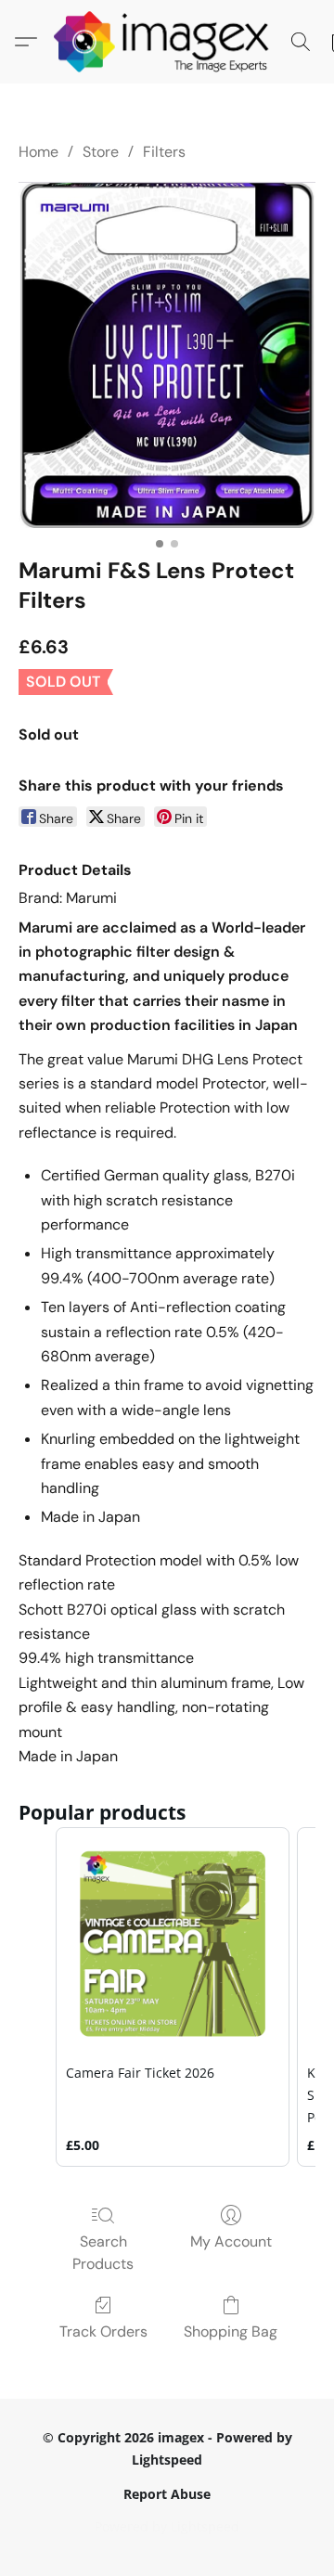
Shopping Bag (231, 2331)
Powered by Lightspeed (167, 2526)
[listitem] (173, 1997)
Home (39, 152)
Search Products (103, 2253)
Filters (164, 152)
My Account (231, 2241)
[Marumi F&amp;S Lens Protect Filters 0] (167, 354)
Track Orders (103, 2331)
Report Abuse (167, 2494)
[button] (167, 42)
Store (101, 152)
